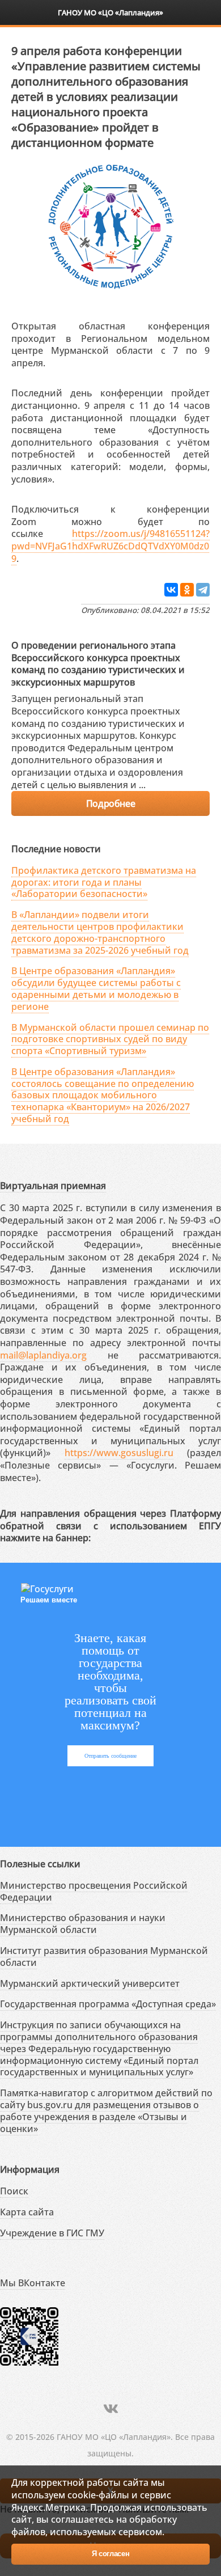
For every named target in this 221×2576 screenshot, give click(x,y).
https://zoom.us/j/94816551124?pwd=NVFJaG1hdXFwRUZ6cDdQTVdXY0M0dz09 (110, 546)
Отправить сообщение (110, 1756)
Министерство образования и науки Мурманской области (83, 1924)
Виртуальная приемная (53, 1186)
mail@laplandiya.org (43, 1355)
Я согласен (111, 2554)
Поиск (14, 2191)
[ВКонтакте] (171, 590)
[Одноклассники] (187, 590)
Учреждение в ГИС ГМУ (52, 2233)
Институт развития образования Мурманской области (104, 1957)
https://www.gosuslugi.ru (119, 1453)
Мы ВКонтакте (33, 2283)
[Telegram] (203, 590)
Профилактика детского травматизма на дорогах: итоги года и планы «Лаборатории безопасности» (104, 882)
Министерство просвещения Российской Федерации (94, 1891)
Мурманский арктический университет (90, 1983)
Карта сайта (27, 2212)
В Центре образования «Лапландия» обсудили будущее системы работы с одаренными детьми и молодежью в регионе (96, 988)
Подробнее (110, 803)
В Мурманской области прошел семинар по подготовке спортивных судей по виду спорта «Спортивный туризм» (110, 1039)
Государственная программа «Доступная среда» (108, 2004)
